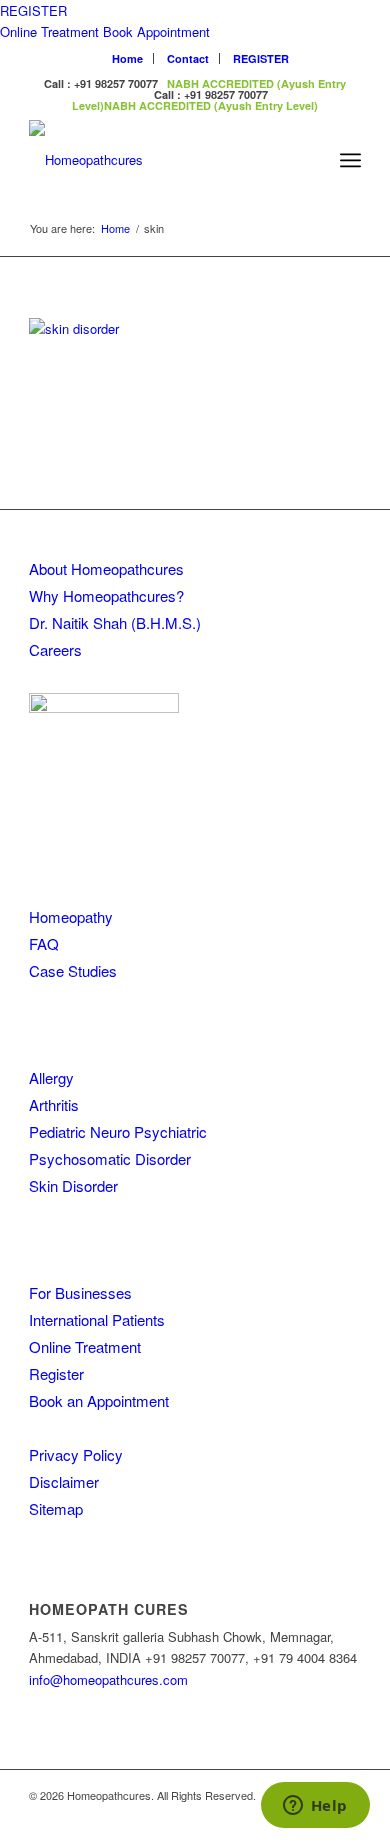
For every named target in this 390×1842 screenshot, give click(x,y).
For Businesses (80, 1292)
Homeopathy (71, 916)
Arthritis (54, 1104)
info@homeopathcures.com (108, 1679)
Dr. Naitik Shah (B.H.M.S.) (115, 622)
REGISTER (33, 10)
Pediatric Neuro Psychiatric (118, 1131)
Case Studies (73, 970)
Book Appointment (156, 31)
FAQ (44, 943)
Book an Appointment (99, 1400)
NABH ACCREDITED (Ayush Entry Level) (211, 105)
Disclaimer (64, 1481)
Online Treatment (49, 31)
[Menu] (350, 160)
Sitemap (56, 1508)
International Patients (97, 1319)
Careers (55, 649)
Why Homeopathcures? (106, 595)
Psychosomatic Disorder (110, 1158)
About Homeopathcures (106, 568)
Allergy (51, 1077)
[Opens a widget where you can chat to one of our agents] (315, 1807)
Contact (188, 58)
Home (127, 58)
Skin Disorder (73, 1185)
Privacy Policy (76, 1454)
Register (56, 1373)
